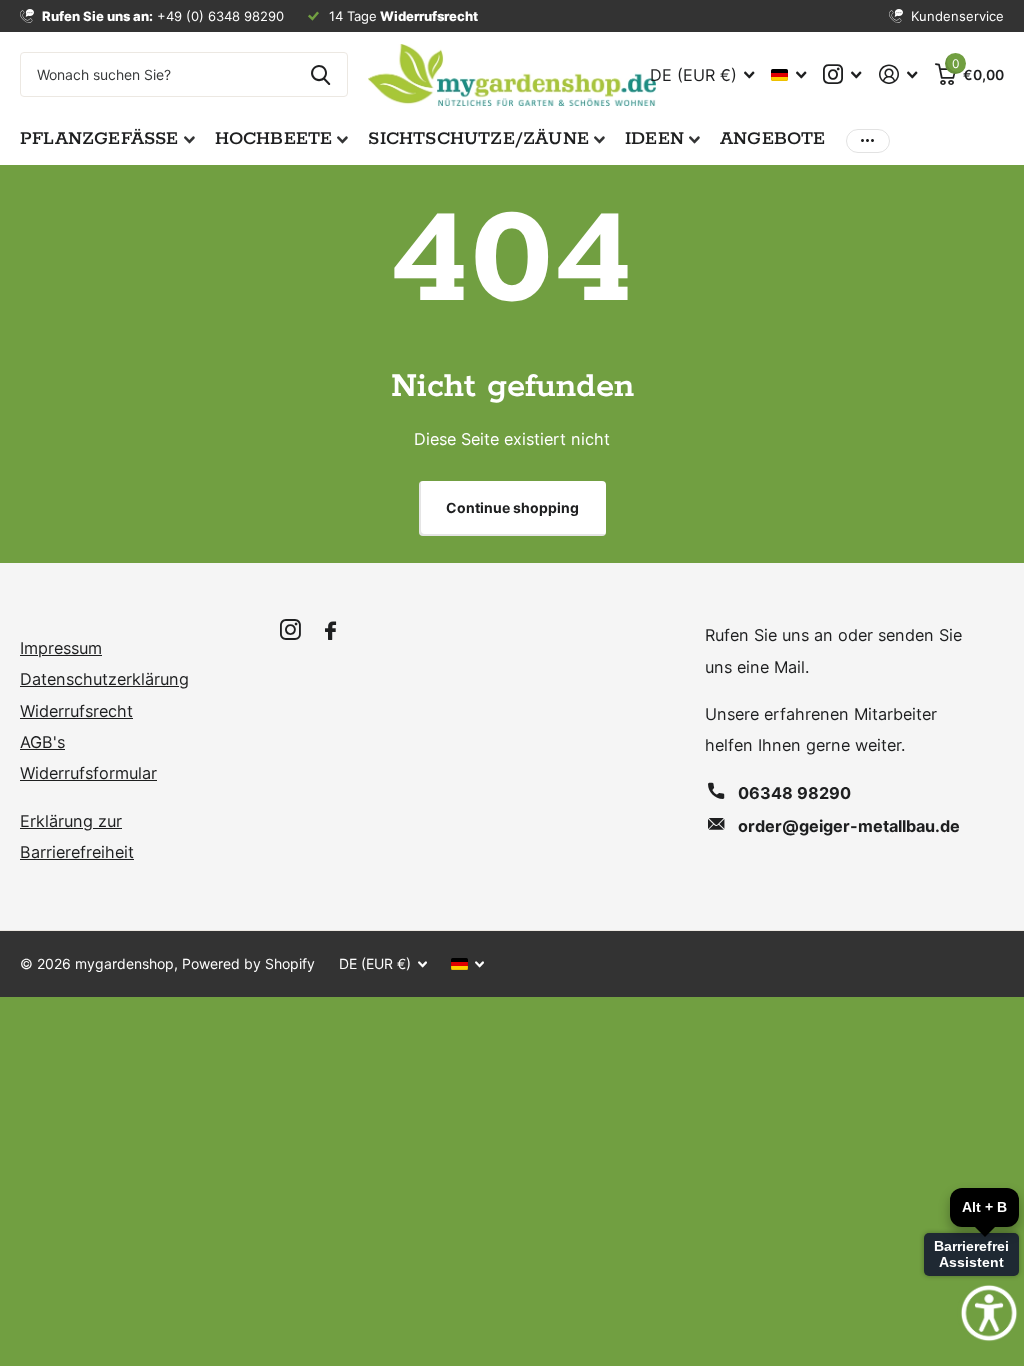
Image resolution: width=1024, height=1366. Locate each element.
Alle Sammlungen (107, 140)
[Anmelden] (898, 74)
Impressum (61, 648)
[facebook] (330, 631)
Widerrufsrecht (76, 711)
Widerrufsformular (88, 773)
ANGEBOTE (773, 139)
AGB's (42, 742)
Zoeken (320, 74)
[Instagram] (290, 630)
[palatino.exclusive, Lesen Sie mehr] (843, 74)
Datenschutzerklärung (104, 679)
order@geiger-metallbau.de (849, 826)
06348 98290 (794, 793)
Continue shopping (512, 507)
